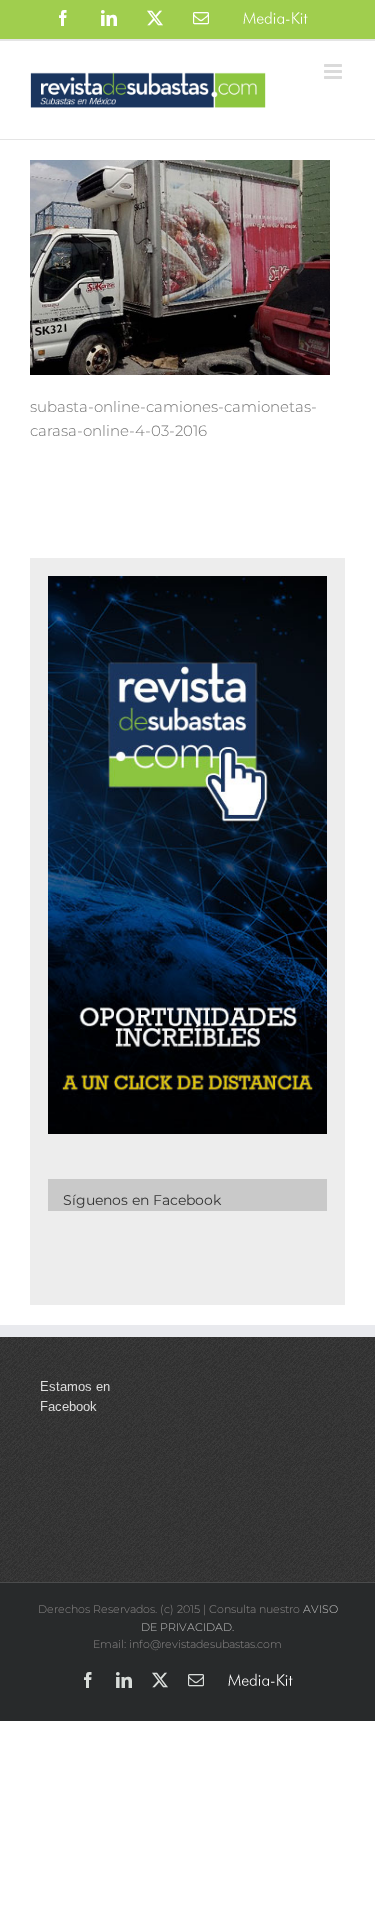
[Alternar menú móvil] (334, 71)
